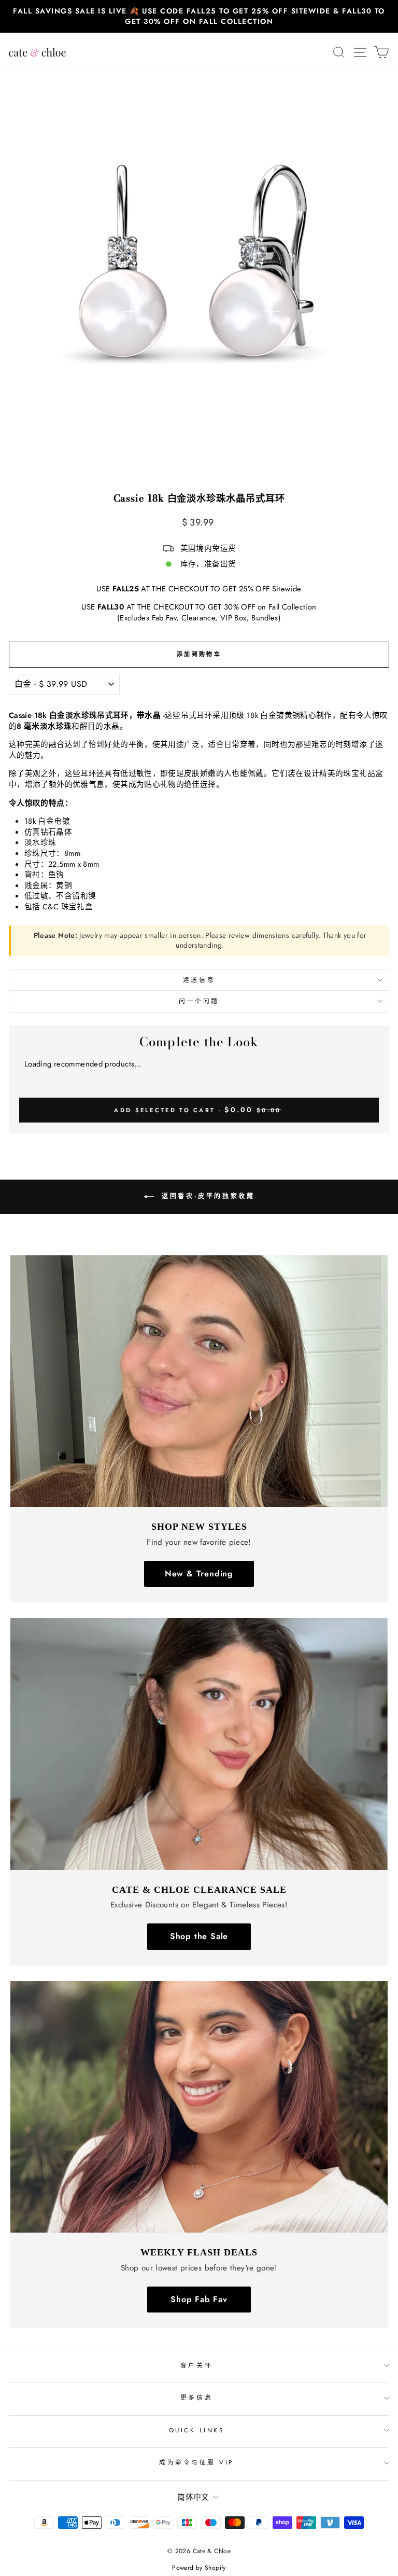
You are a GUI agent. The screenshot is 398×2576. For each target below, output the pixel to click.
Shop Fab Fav (199, 2299)
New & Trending (199, 1574)
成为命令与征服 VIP (196, 2462)
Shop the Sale (199, 1936)
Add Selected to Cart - (197, 1110)
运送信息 (199, 980)
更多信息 (196, 2397)
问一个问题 (199, 1001)
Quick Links (197, 2430)
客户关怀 (196, 2365)
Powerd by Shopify (199, 2568)
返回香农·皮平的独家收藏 (207, 1196)
